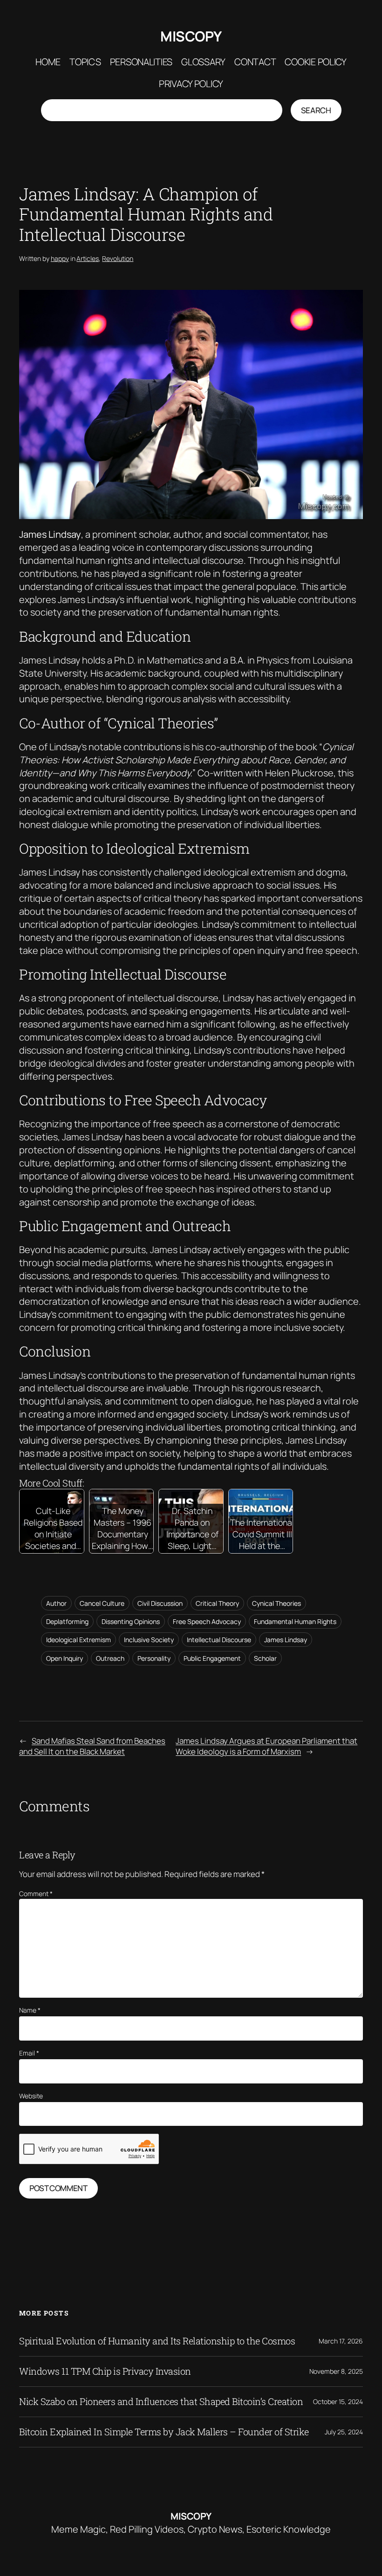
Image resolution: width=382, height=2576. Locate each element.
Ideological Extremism (78, 1640)
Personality (154, 1658)
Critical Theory (217, 1603)
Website (31, 2096)
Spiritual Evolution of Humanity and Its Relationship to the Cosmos (157, 2341)
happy (60, 258)
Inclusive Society (149, 1640)
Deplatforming (67, 1621)
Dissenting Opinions (131, 1621)
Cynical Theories (276, 1603)
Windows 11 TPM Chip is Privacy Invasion (105, 2371)
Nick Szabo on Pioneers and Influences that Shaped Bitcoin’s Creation (161, 2402)
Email (29, 2053)
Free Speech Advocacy (207, 1621)
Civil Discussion (160, 1603)
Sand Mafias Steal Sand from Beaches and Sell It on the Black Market (92, 1746)
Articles (88, 258)
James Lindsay (286, 1640)
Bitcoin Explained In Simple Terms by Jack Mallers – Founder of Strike (164, 2432)
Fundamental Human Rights (295, 1621)
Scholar (265, 1658)
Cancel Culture (102, 1603)
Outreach (110, 1658)
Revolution (118, 258)
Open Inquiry (65, 1658)
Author (56, 1603)
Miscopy (191, 36)
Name (30, 2010)
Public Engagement (212, 1658)
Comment (36, 1894)
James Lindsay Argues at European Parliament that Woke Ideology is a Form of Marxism (266, 1746)
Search (316, 110)
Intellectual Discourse (219, 1640)
